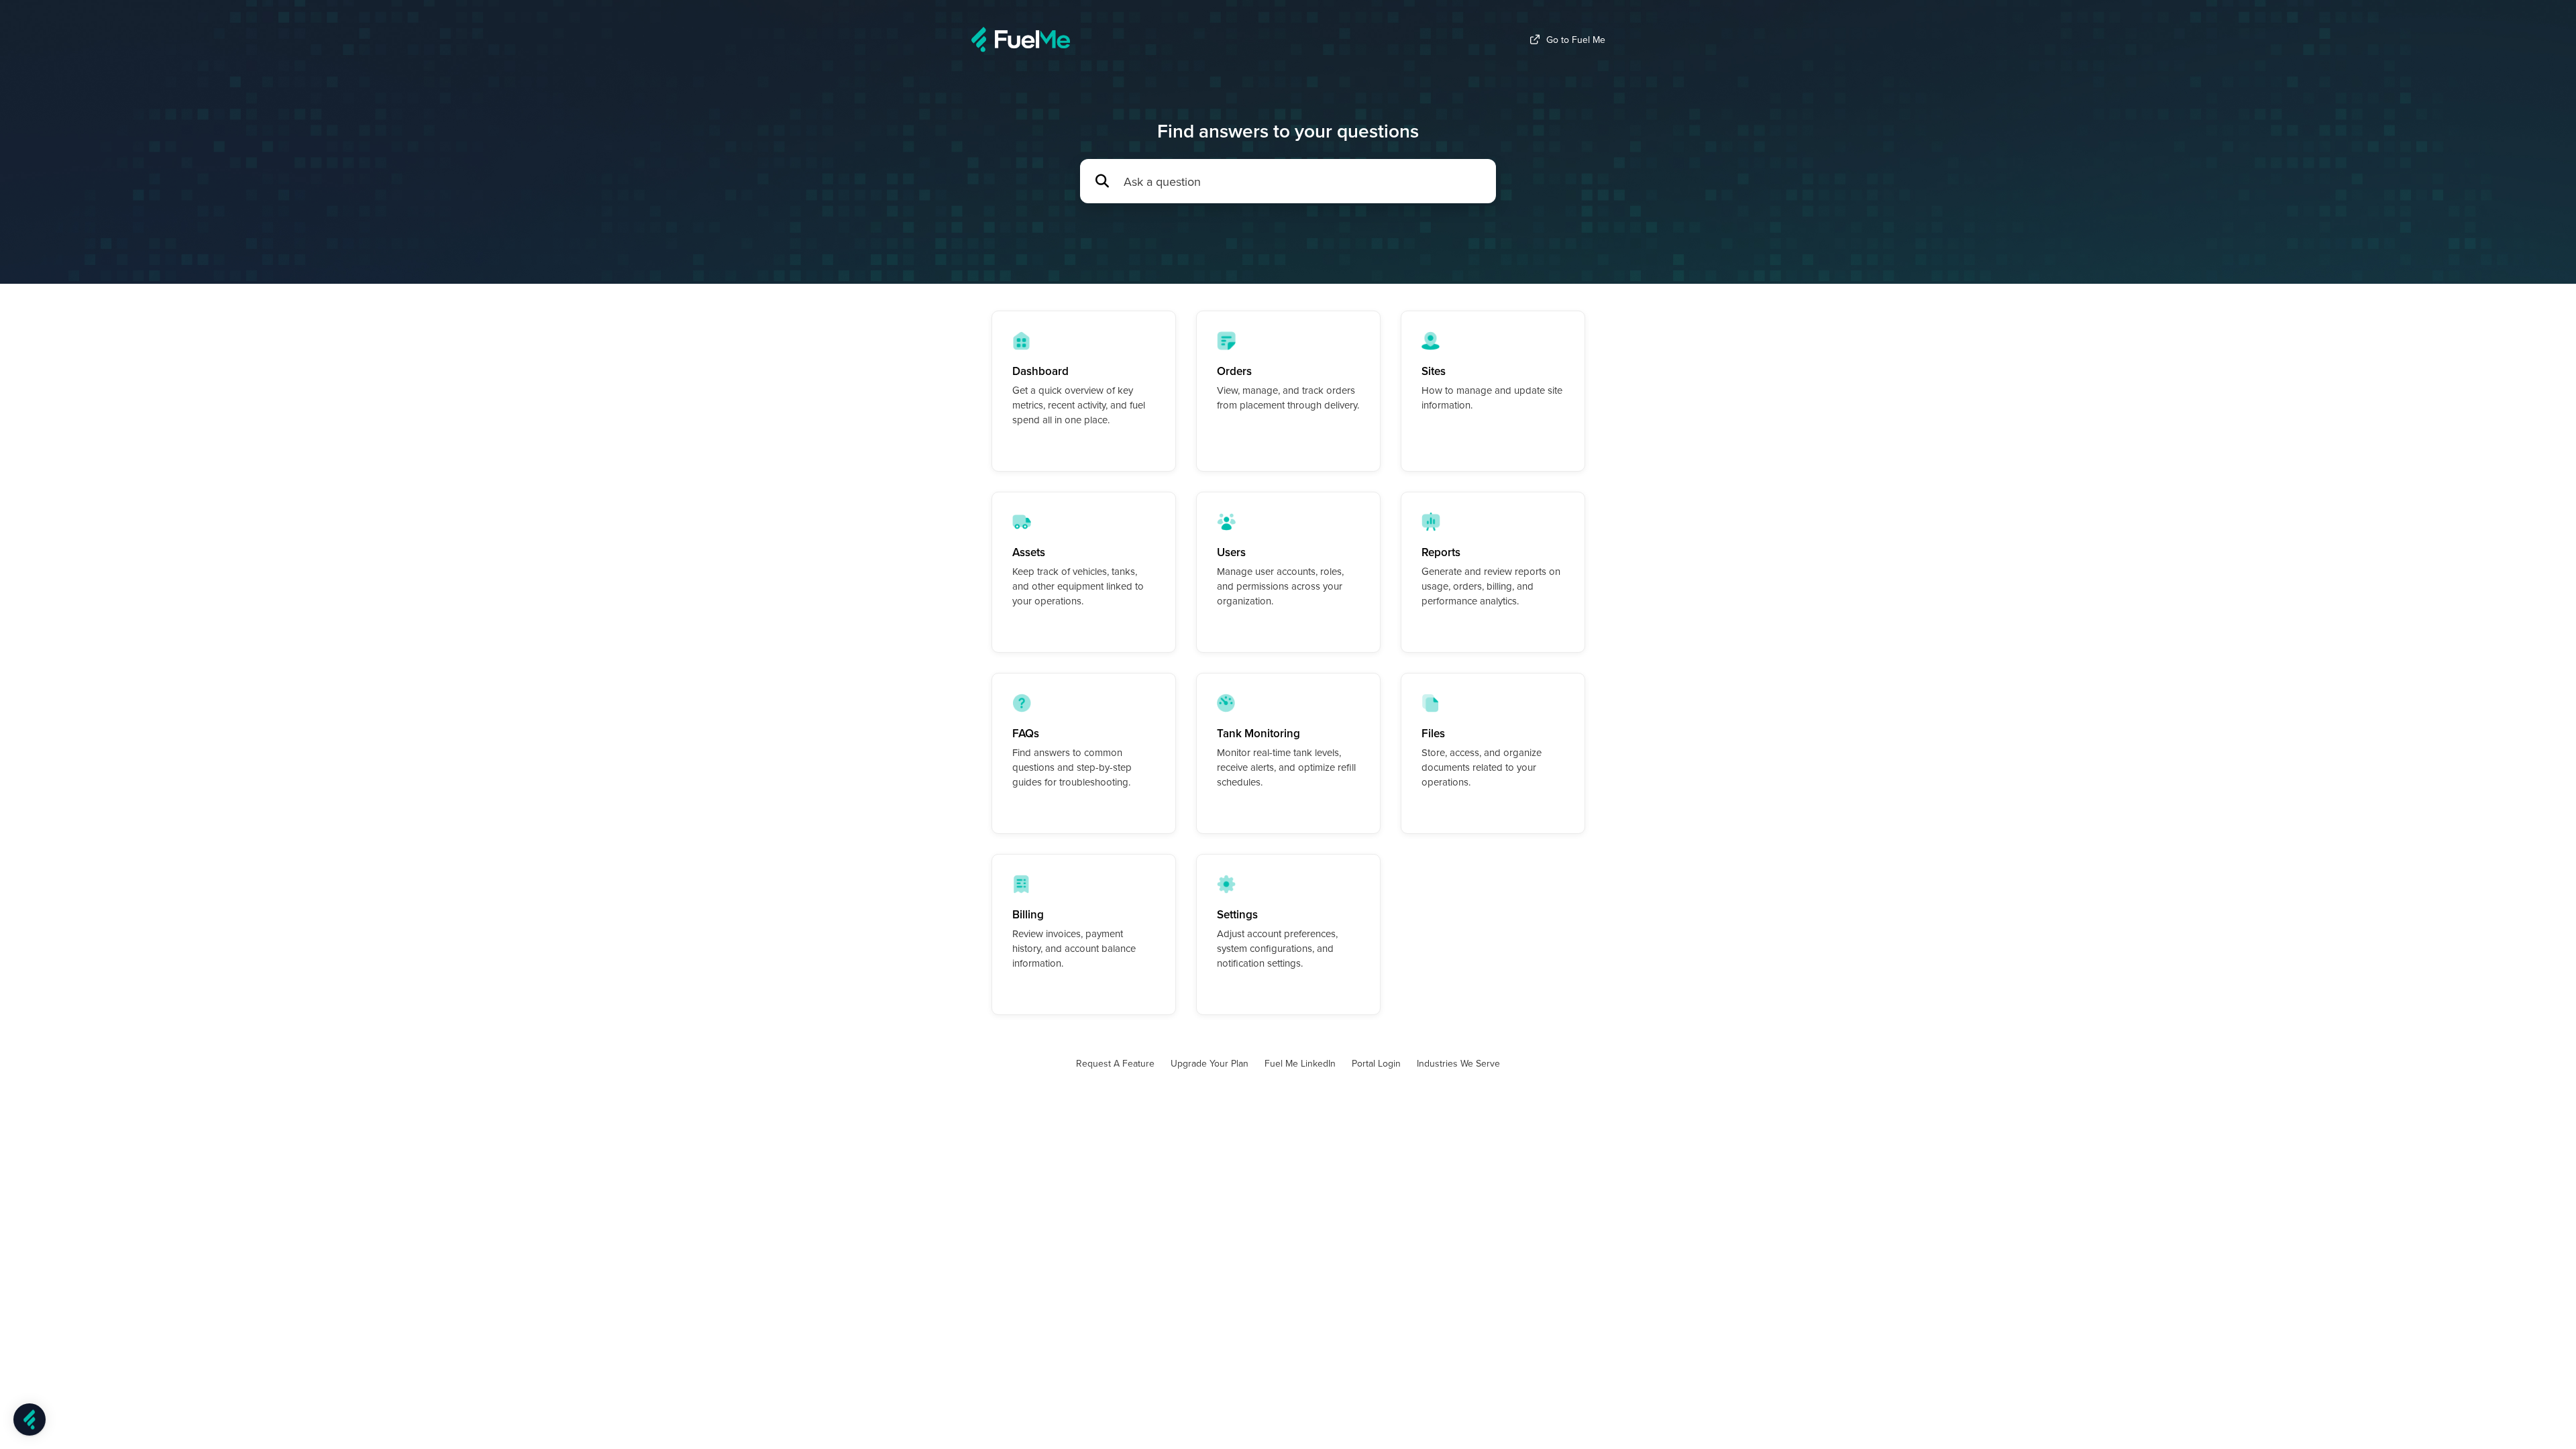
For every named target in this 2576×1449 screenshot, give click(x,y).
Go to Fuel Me (1576, 40)
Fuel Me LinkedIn (1300, 1063)
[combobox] (1303, 181)
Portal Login (1376, 1063)
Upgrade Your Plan (1210, 1063)
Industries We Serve (1458, 1063)
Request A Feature (1115, 1063)
